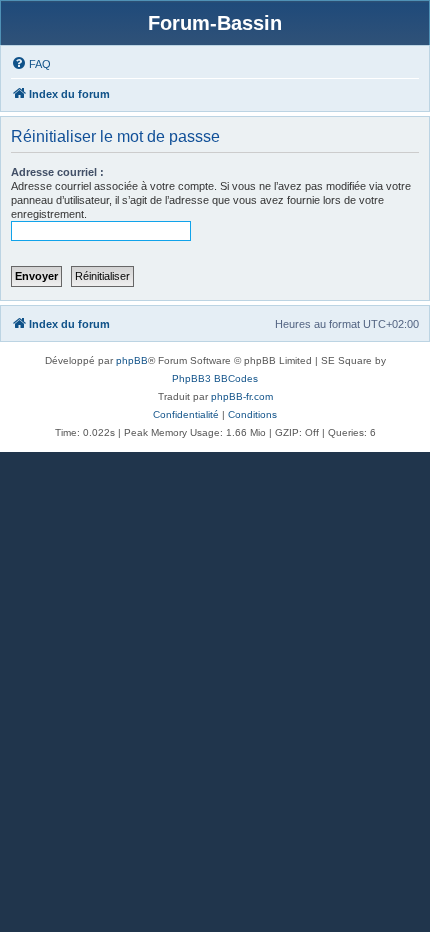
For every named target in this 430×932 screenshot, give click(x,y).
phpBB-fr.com (242, 396)
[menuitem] (31, 64)
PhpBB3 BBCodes (215, 378)
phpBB (132, 360)
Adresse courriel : (57, 172)
